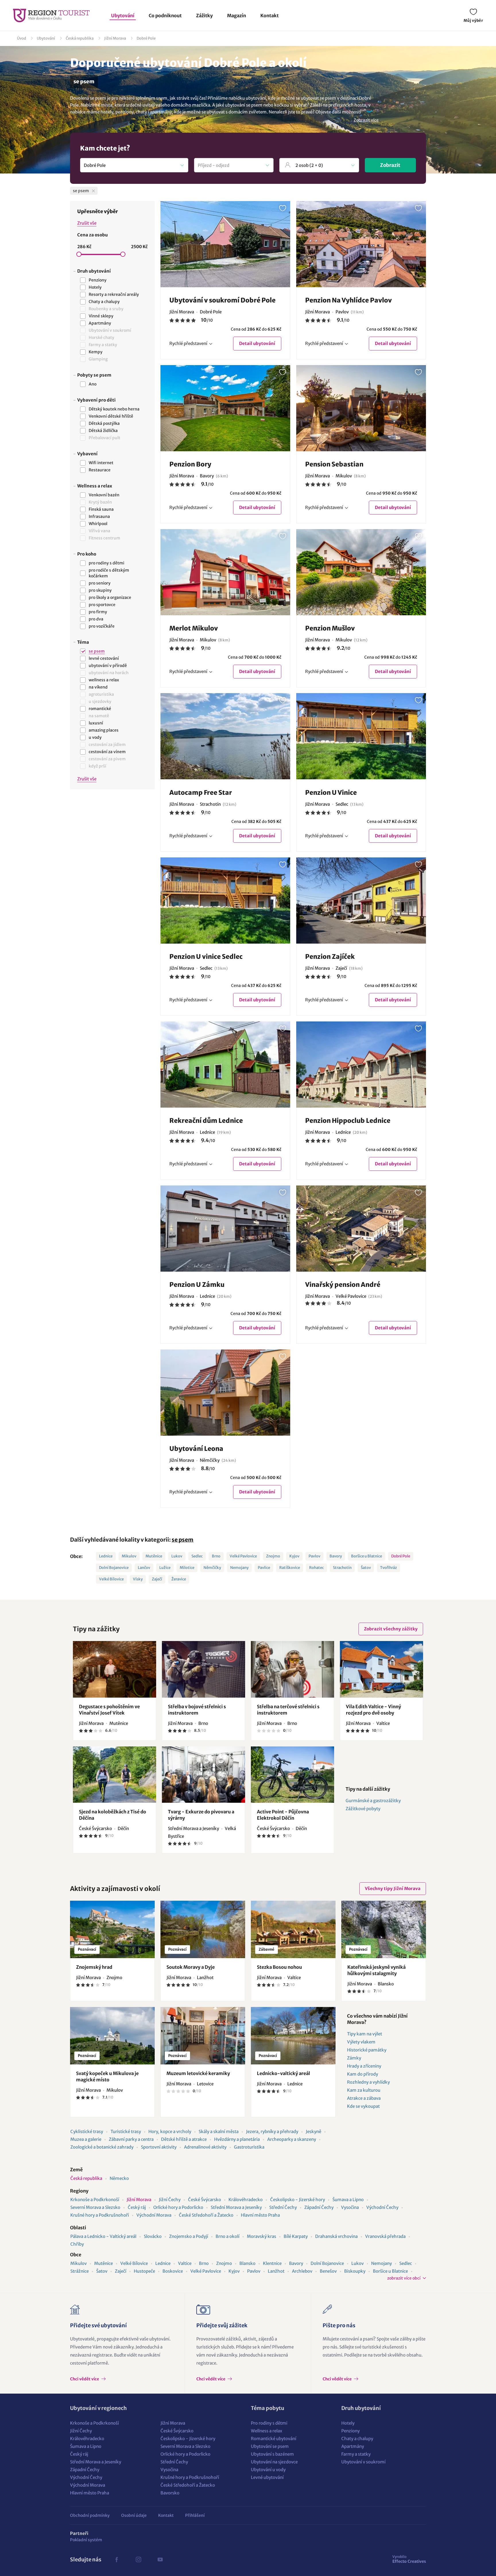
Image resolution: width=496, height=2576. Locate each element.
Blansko (247, 2263)
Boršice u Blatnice (367, 1556)
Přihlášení (195, 2515)
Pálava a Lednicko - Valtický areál (103, 2236)
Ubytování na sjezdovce (274, 2462)
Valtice (185, 2263)
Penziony (350, 2431)
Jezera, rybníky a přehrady (272, 2131)
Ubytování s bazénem (272, 2454)
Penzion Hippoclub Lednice (348, 1121)
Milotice (187, 1568)
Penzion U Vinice (331, 793)
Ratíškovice (290, 1568)
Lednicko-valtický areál (283, 2073)
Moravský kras (261, 2236)
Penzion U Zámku (197, 1285)
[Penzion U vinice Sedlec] (225, 901)
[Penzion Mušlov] (361, 572)
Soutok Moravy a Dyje (191, 1967)
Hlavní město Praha (260, 2215)
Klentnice (272, 2263)
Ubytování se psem (270, 2446)
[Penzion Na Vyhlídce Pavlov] (361, 244)
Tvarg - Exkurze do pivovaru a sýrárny (201, 1815)
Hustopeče (144, 2271)
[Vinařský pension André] (361, 1229)
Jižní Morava (115, 38)
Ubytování (123, 16)
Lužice (165, 1568)
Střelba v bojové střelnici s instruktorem (197, 1710)
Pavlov (314, 1556)
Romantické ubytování (274, 2439)
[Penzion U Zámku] (225, 1229)
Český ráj (137, 2207)
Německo (119, 2178)
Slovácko (153, 2236)
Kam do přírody (363, 2074)
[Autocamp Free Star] (225, 736)
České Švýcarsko (205, 2200)
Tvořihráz (389, 1568)
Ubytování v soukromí (363, 2462)
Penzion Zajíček (330, 957)
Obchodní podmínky (90, 2515)
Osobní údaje (134, 2515)
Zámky (354, 2058)
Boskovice (173, 2271)
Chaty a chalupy (357, 2439)
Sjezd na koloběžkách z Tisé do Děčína (113, 1815)
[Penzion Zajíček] (361, 901)
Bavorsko (170, 2493)
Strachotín (342, 1568)
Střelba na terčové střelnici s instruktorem (288, 1710)
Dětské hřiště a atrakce (184, 2139)
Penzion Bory (190, 464)
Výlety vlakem (361, 2042)
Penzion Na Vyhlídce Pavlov (348, 300)
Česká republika (80, 38)
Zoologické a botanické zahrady (102, 2147)
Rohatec (316, 1568)
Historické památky (367, 2050)
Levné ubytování (267, 2477)
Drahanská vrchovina (336, 2236)
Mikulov (129, 1556)
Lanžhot (276, 2271)
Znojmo (273, 1556)
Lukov (177, 1556)
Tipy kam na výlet (365, 2034)
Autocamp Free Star (201, 793)
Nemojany (239, 1568)
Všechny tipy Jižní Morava (393, 1888)
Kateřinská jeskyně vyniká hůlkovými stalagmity (376, 1970)
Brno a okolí (227, 2236)
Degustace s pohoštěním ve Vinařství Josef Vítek (109, 1710)
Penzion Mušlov (330, 628)
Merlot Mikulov (194, 628)
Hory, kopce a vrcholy (170, 2131)
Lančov (144, 1568)
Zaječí (157, 1579)
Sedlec (197, 1556)
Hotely (348, 2423)
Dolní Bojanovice (114, 1568)
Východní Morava (154, 2215)
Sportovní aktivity (159, 2147)
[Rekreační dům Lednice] (225, 1065)
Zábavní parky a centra (131, 2139)
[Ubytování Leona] (225, 1393)
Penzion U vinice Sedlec (206, 957)
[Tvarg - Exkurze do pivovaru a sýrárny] (204, 1775)
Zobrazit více (366, 120)
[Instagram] (138, 2560)
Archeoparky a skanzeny (292, 2139)
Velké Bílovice (111, 1579)
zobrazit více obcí (404, 2278)
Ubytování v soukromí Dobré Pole (222, 300)
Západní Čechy (319, 2207)
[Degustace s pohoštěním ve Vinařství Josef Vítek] (115, 1669)
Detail (257, 343)
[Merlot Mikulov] (225, 572)
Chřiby (77, 2244)
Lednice (106, 1556)
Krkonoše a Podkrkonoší (95, 2200)
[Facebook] (117, 2560)
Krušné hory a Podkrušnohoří (100, 2215)
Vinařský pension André (343, 1285)
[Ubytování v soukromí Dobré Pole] (225, 244)
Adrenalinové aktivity (205, 2147)
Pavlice (264, 1568)
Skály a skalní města (219, 2131)
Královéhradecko (246, 2200)
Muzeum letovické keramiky (198, 2073)
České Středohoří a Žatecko (206, 2215)
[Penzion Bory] (225, 408)
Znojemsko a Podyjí (189, 2236)
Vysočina (350, 2207)
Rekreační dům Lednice (206, 1121)
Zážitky (204, 16)
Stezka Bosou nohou (279, 1967)
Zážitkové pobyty (363, 1809)
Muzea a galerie (86, 2139)
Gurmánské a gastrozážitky (373, 1801)
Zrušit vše (87, 223)
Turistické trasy (126, 2131)
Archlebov (302, 2271)
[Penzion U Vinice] (361, 736)
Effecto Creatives (409, 2559)
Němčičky (212, 1568)
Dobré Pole (146, 38)
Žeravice (179, 1579)
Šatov (366, 1568)
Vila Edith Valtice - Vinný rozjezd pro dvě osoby (373, 1710)
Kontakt (270, 16)
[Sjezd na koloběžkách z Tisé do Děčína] (115, 1775)
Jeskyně (313, 2131)
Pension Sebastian (334, 464)
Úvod (22, 38)
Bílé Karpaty (296, 2236)
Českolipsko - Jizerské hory (298, 2200)
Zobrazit (390, 165)
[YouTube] (160, 2560)
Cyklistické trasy (87, 2131)
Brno (216, 1556)
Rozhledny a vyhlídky (368, 2082)
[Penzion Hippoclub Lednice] (361, 1065)
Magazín (237, 16)
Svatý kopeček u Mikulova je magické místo (107, 2076)
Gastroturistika (249, 2147)
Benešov (328, 2271)
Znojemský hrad (94, 1967)
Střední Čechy (283, 2207)
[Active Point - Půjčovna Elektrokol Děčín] (292, 1775)
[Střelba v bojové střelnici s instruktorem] (204, 1669)
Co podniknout (165, 16)
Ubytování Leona (196, 1449)
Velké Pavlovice (243, 1556)
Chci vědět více (85, 2379)
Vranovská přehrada (385, 2236)
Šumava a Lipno (348, 2200)
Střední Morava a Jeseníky (236, 2207)
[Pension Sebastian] (361, 408)
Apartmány (353, 2446)
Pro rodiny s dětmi (269, 2423)
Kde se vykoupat (363, 2106)
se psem (183, 1540)
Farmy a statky (356, 2454)
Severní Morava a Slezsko (95, 2207)
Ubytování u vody (268, 2470)
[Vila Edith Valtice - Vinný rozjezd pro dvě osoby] (381, 1669)
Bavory (336, 1556)
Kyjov (294, 1556)
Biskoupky (355, 2271)
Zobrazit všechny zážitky (391, 1629)
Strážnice (80, 2271)
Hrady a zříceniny (364, 2066)
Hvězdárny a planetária (237, 2139)
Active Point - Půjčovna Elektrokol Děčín (283, 1815)
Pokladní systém (86, 2540)
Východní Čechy (382, 2207)
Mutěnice (154, 1556)
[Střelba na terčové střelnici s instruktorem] (292, 1669)
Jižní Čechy (170, 2200)
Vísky (138, 1579)
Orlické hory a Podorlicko (178, 2207)
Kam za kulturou (364, 2090)
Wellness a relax (267, 2431)
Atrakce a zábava (364, 2098)
